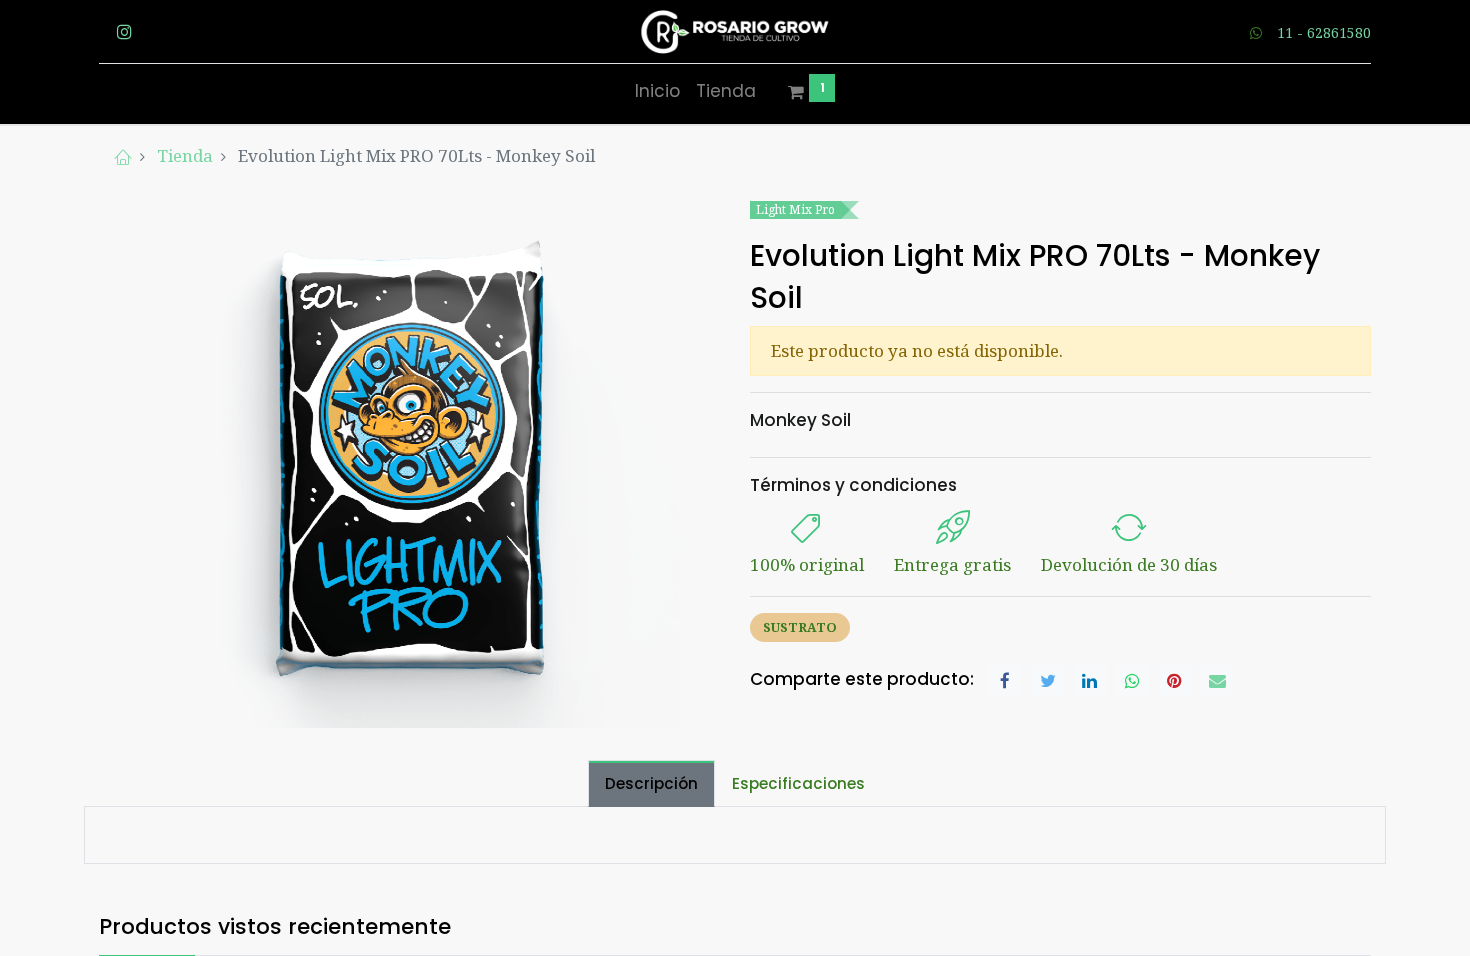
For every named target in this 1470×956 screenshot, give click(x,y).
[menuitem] (657, 92)
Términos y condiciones (853, 485)
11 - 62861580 (1324, 32)
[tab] (651, 783)
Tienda (185, 155)
